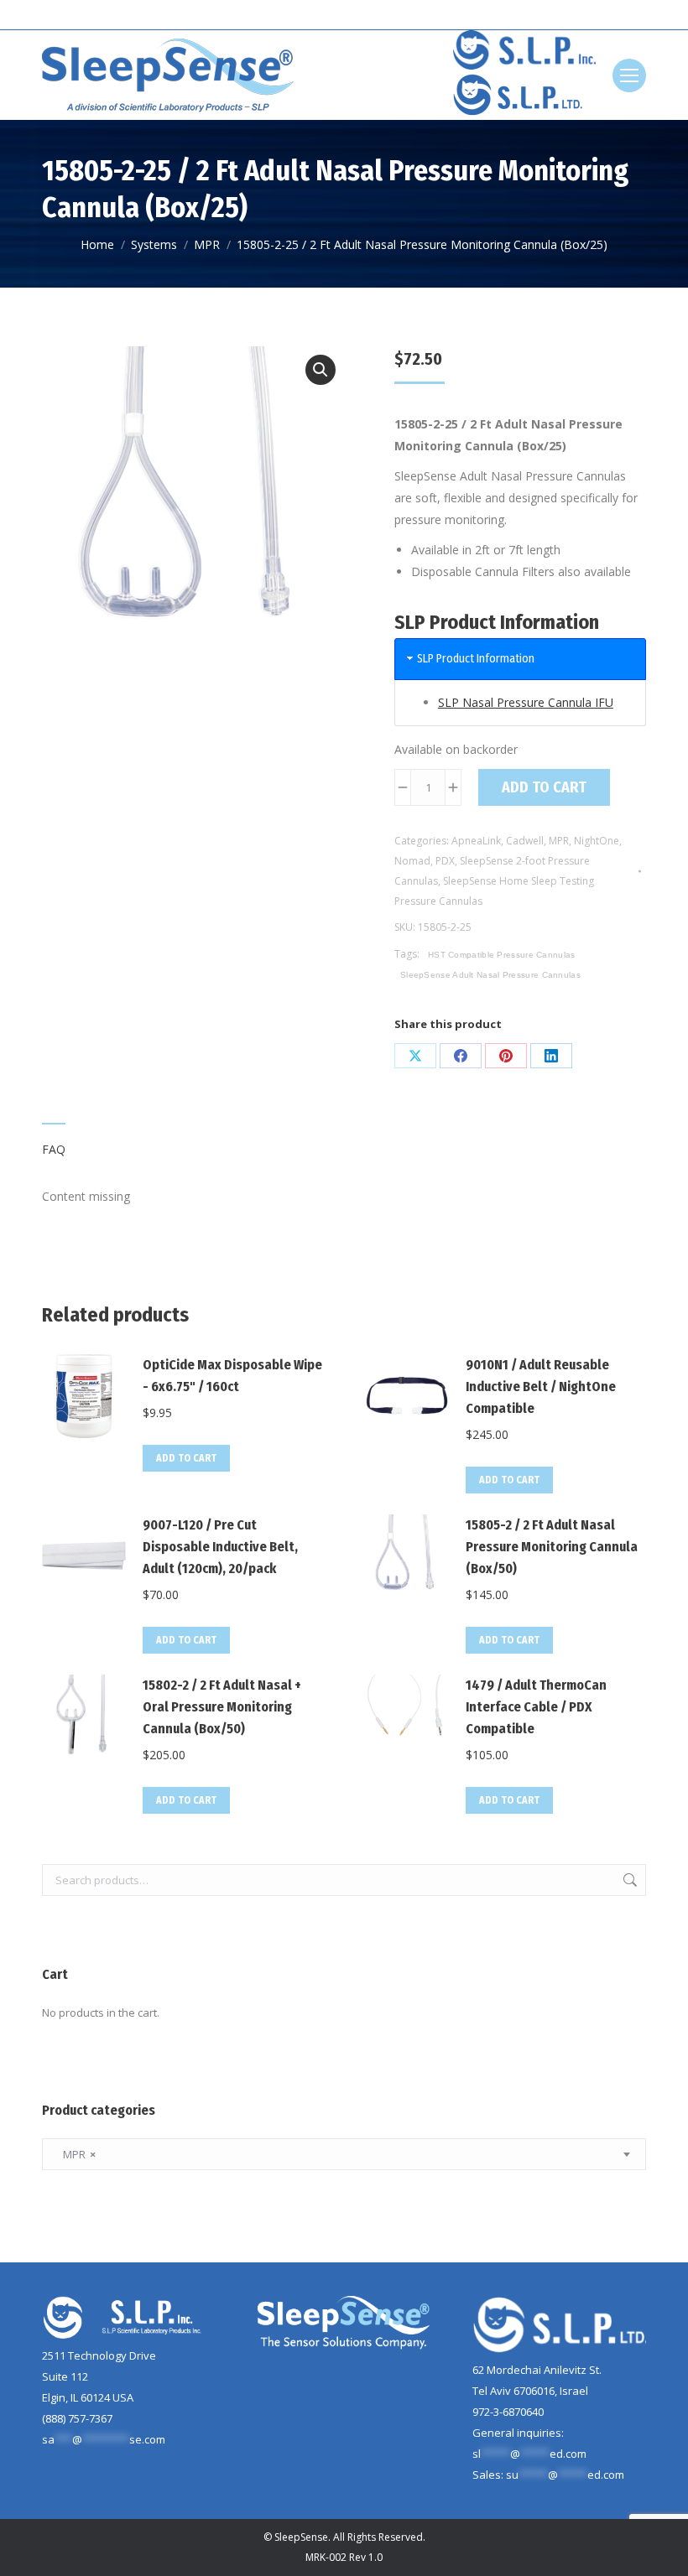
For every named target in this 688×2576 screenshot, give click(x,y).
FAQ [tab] (54, 1149)
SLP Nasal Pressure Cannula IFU (526, 702)
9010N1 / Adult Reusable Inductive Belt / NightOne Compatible (541, 1387)
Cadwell (525, 841)
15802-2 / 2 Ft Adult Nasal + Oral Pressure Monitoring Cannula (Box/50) (222, 1707)
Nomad (412, 861)
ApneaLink (476, 841)
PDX (445, 861)
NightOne (597, 841)
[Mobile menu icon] (629, 75)
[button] (321, 370)
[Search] (634, 15)
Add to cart (544, 787)
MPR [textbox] (76, 2154)
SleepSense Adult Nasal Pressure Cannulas (490, 975)
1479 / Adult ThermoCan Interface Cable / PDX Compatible (536, 1707)
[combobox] (344, 2154)
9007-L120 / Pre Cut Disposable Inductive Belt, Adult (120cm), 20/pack (220, 1547)
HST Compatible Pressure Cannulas (502, 955)
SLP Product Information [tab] (476, 659)
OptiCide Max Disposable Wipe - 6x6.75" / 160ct (232, 1376)
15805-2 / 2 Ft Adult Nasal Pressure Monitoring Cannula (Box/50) (552, 1547)
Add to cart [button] (186, 1458)
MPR (559, 841)
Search (628, 1880)
